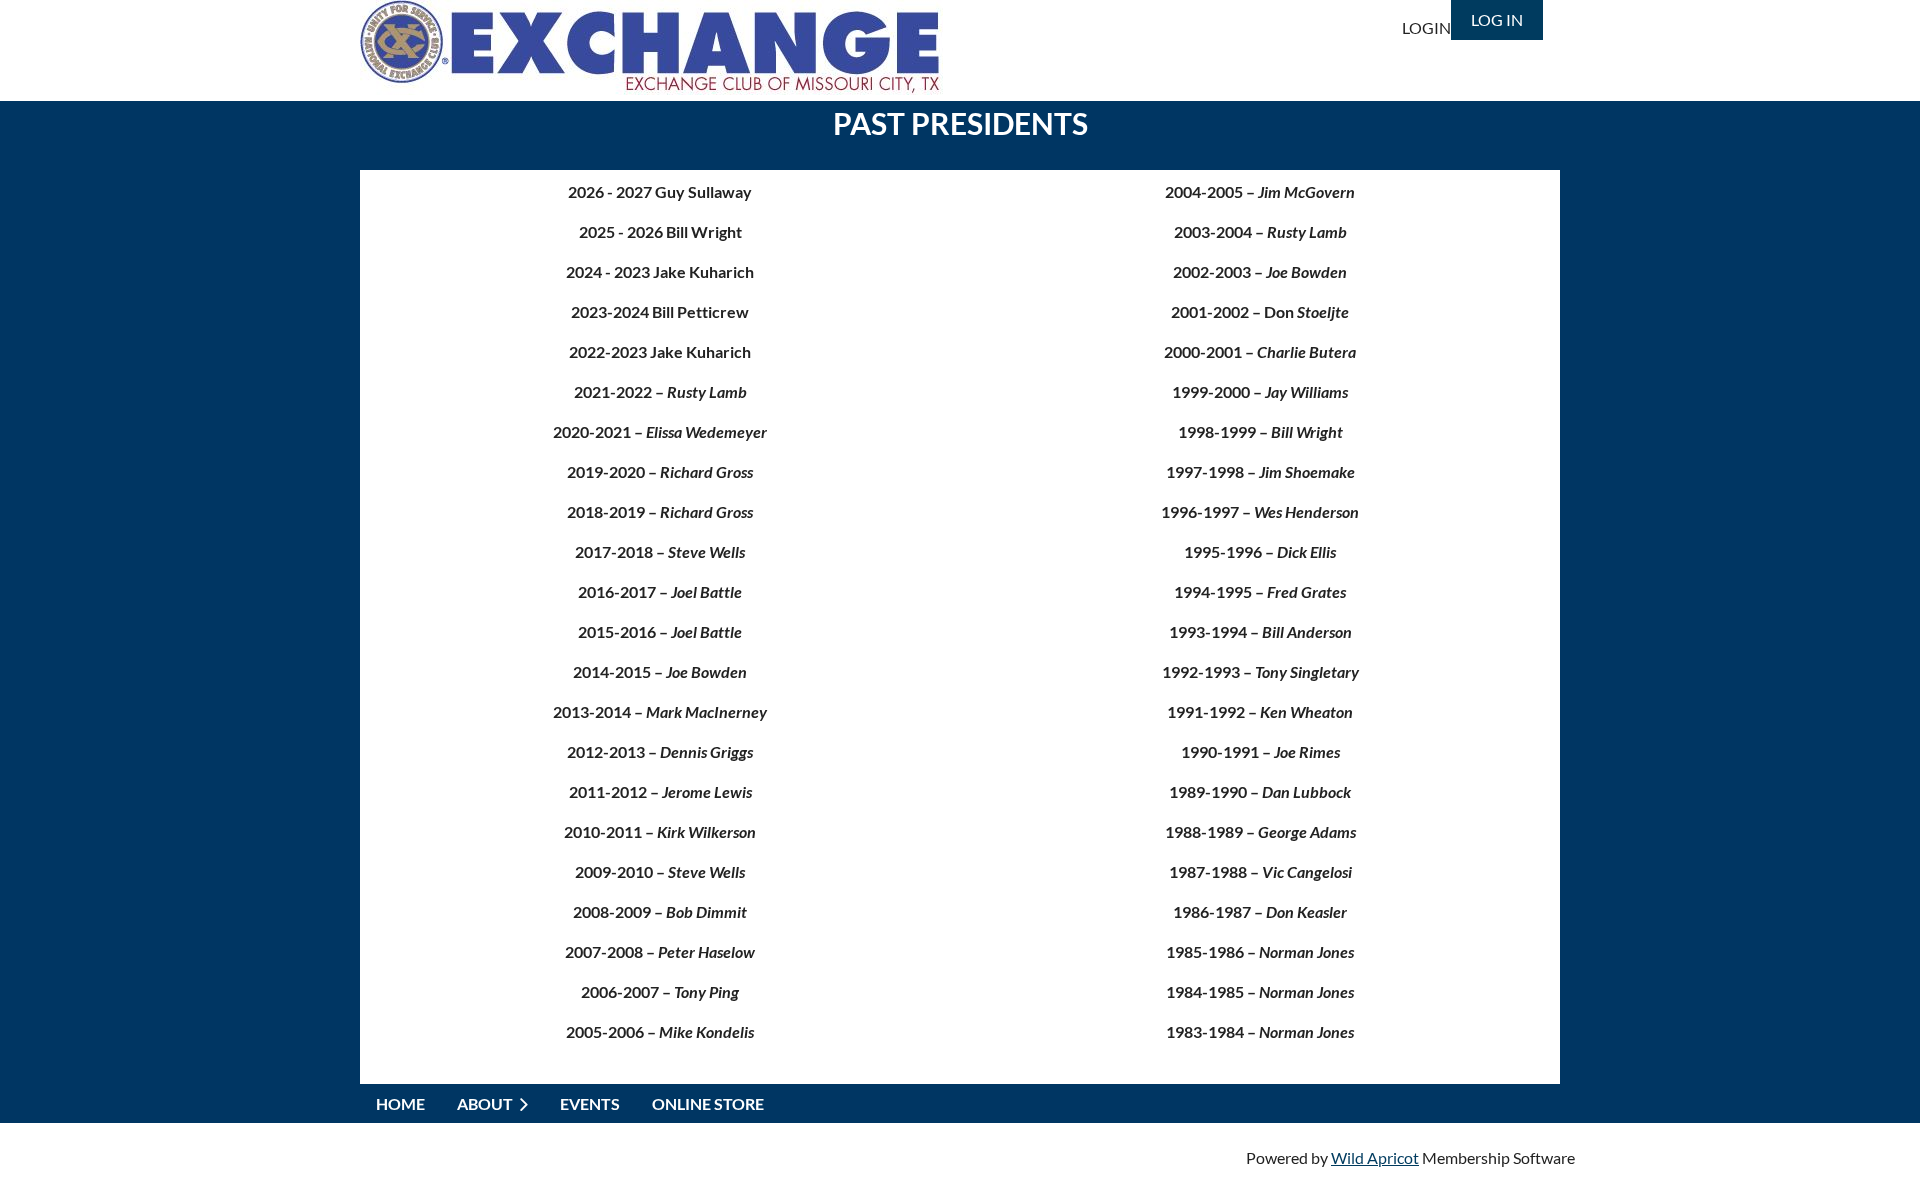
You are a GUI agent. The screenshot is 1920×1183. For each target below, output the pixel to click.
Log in (1497, 19)
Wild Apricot (1375, 1157)
